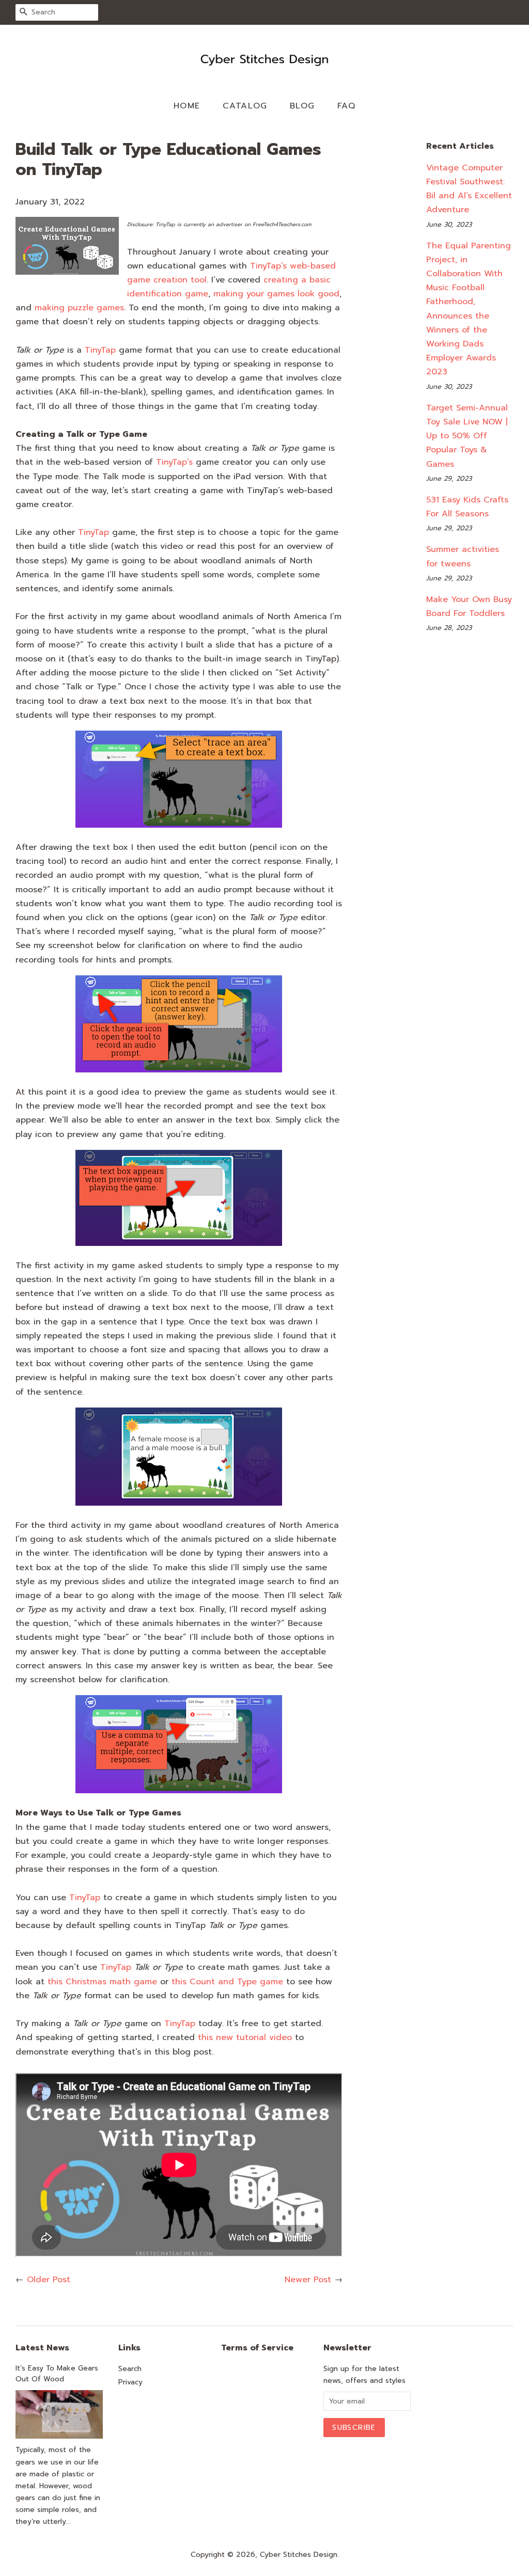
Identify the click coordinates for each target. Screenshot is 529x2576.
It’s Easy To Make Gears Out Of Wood (57, 2374)
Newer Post (308, 2280)
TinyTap (100, 350)
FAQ (347, 106)
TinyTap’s (174, 462)
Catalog (245, 106)
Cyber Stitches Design (299, 2555)
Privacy (130, 2382)
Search (130, 2369)
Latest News (42, 2348)
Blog (302, 106)
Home (187, 106)
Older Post (49, 2280)
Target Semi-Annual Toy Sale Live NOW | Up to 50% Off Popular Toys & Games (467, 436)
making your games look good (276, 294)
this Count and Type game (227, 1982)
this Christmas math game (102, 1982)
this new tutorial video (245, 2037)
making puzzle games (79, 308)
